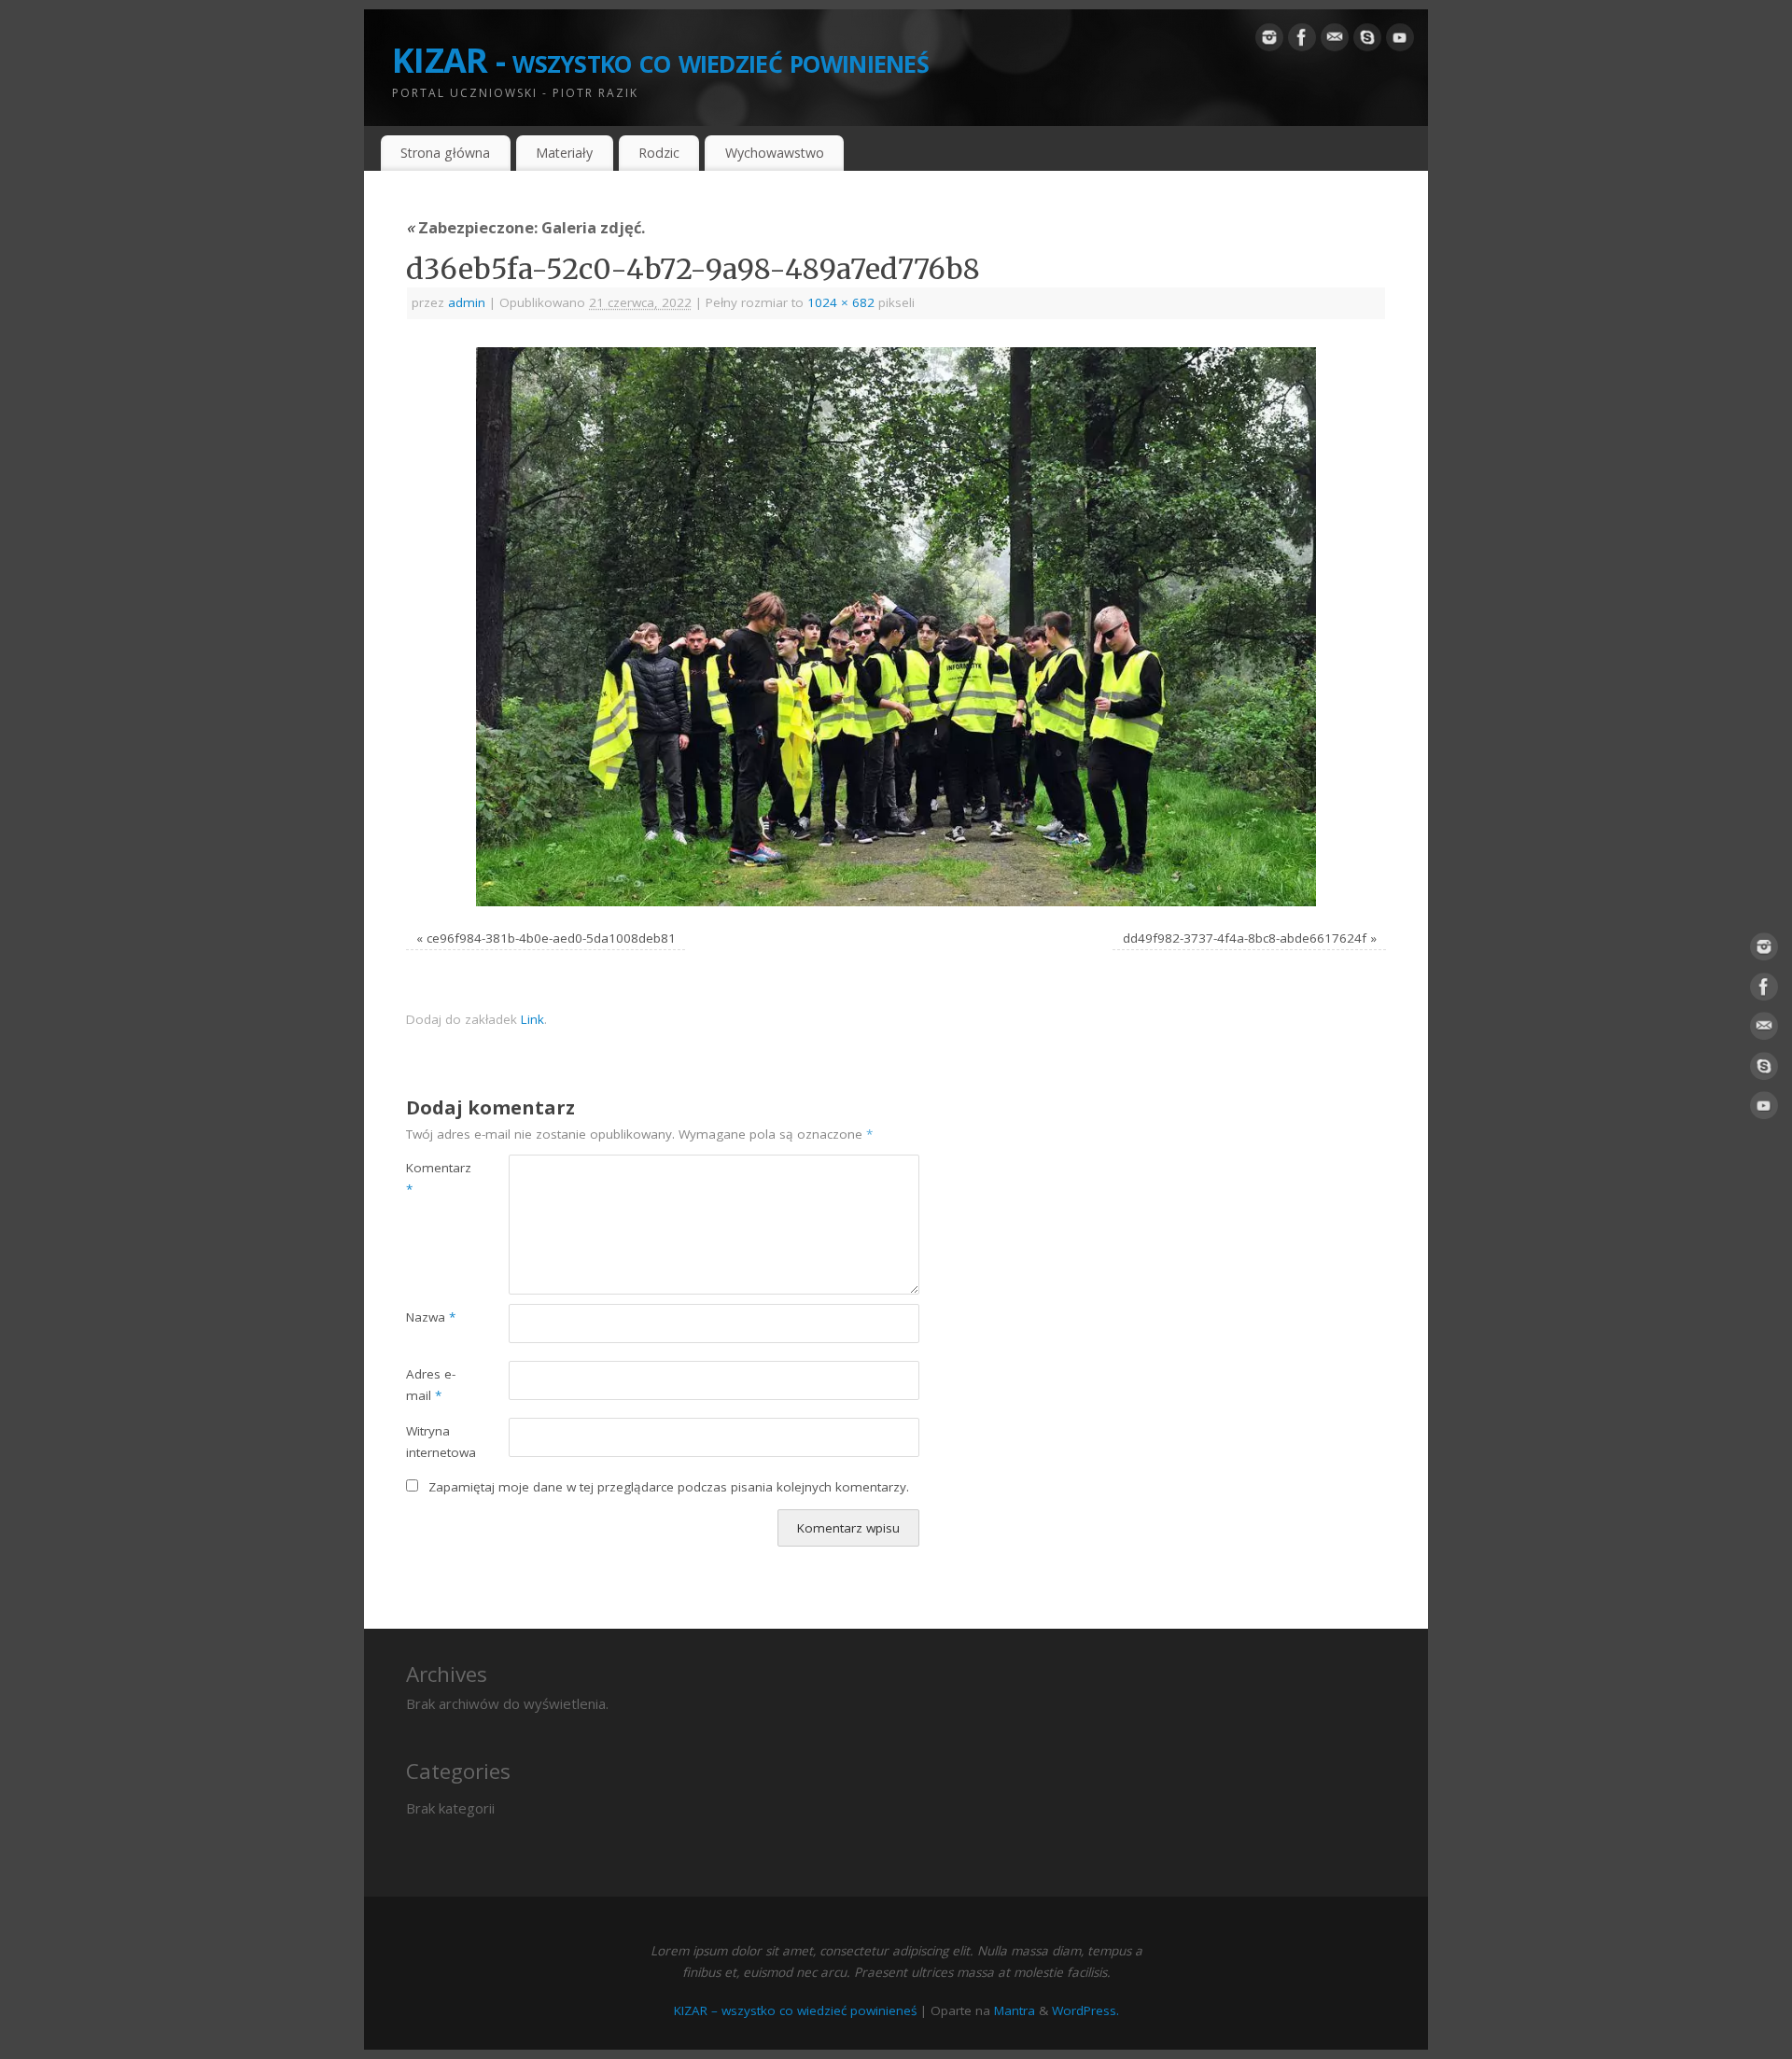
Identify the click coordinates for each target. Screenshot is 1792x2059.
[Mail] (1335, 41)
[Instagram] (1269, 41)
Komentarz (432, 1178)
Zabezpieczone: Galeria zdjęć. (525, 227)
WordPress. (1085, 2010)
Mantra (1015, 2010)
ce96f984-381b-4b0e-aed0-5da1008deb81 (551, 938)
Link (532, 1019)
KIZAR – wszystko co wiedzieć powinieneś (795, 2010)
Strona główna (445, 153)
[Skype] (1367, 41)
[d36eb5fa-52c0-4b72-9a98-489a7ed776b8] (896, 627)
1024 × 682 (841, 302)
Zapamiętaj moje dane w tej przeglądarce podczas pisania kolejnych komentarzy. (669, 1487)
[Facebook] (1302, 41)
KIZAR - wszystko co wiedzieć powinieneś (660, 60)
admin (467, 302)
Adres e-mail (431, 1385)
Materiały (564, 153)
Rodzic (659, 153)
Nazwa (431, 1317)
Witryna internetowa (432, 1442)
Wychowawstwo (775, 153)
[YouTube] (1400, 41)
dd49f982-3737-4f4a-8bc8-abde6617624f (1245, 938)
